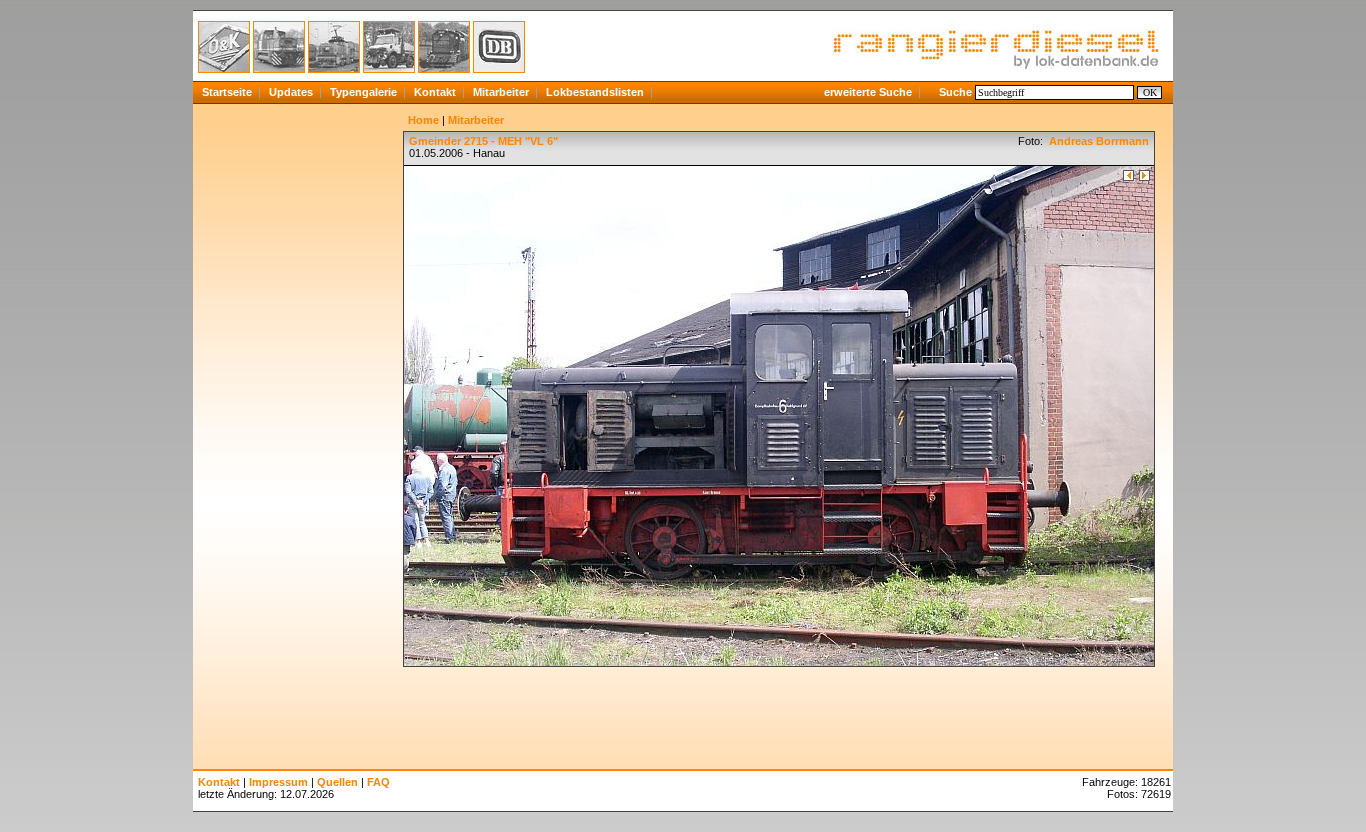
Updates (291, 92)
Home (423, 120)
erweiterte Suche (868, 92)
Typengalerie (363, 92)
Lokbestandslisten (595, 92)
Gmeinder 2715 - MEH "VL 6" (483, 141)
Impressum (278, 782)
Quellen (337, 782)
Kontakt (435, 92)
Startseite (227, 92)
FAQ (378, 782)
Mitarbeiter (501, 92)
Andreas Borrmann (1097, 141)
